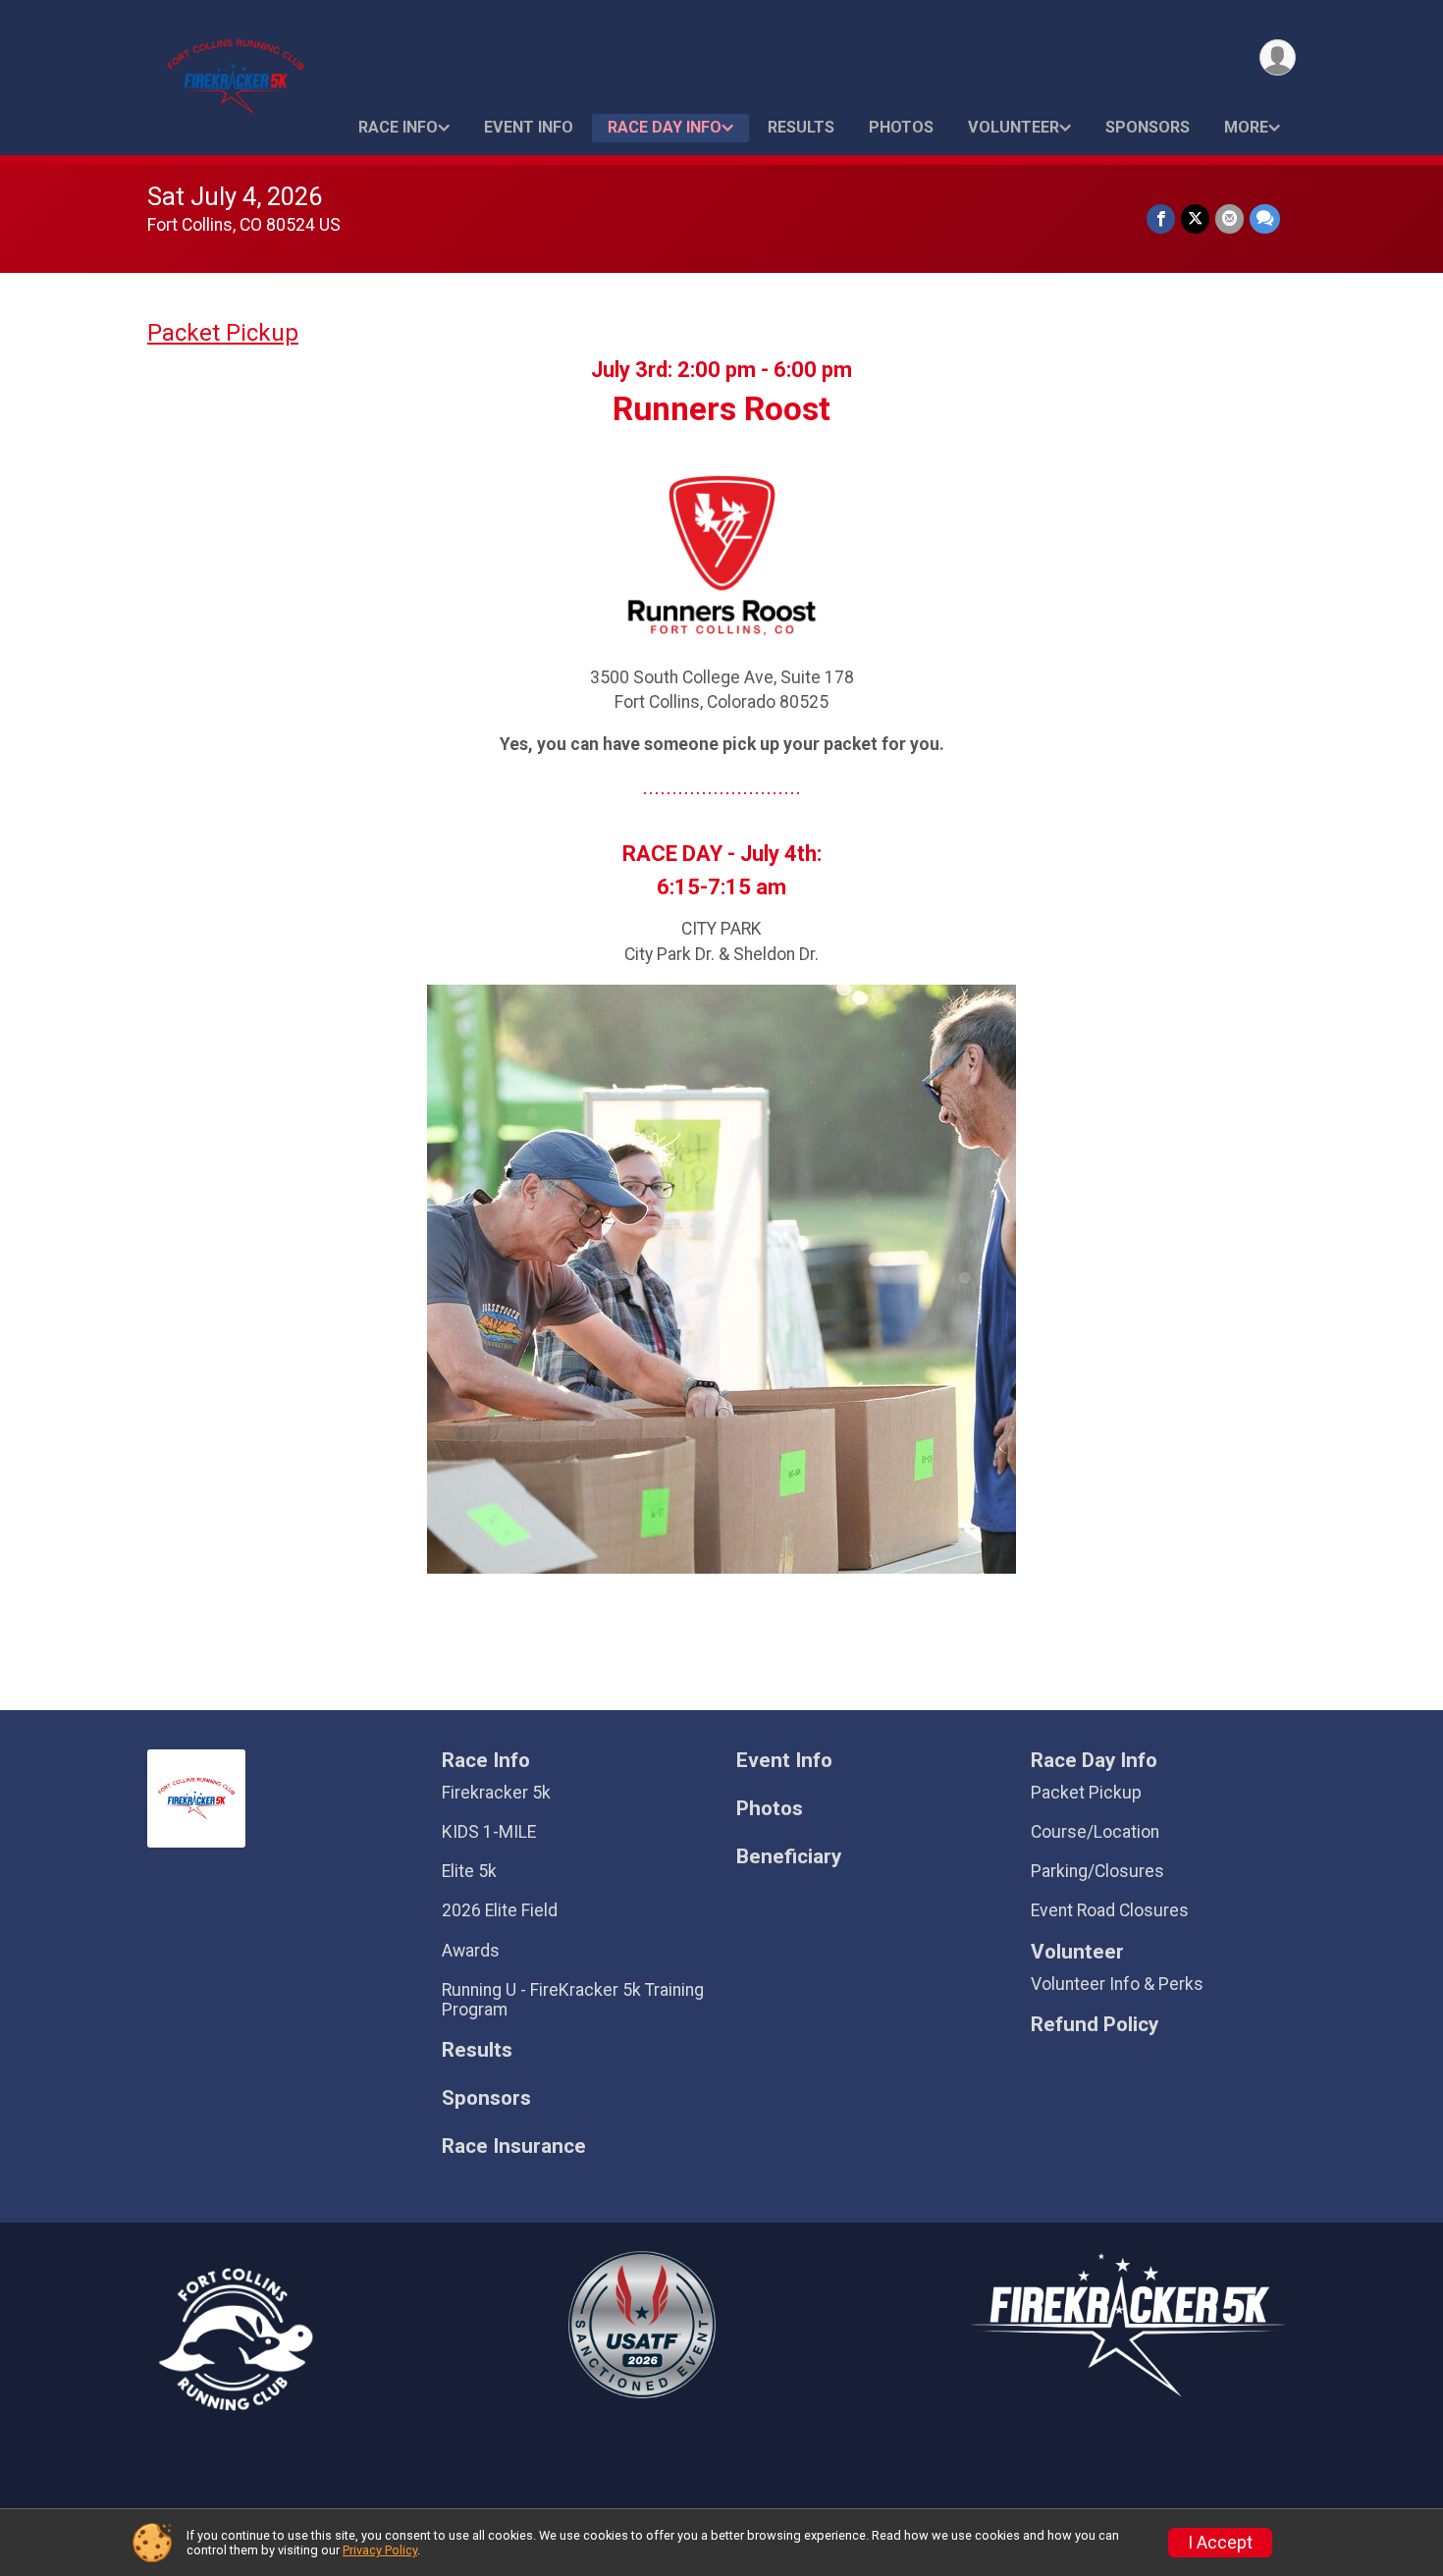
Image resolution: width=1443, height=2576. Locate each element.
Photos (901, 127)
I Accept (1220, 2543)
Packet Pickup (223, 333)
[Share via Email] (1229, 218)
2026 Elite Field (500, 1910)
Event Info (529, 127)
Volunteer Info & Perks (1117, 1984)
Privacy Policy (380, 2550)
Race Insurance (514, 2147)
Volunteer (1014, 127)
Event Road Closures (1110, 1910)
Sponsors (1148, 127)
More (1246, 127)
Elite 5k (469, 1871)
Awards (471, 1951)
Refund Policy (1095, 2025)
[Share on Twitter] (1195, 218)
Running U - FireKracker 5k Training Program (573, 2000)
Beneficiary (789, 1857)
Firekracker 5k (496, 1793)
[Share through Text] (1265, 218)
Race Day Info (665, 127)
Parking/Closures (1097, 1871)
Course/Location (1095, 1832)
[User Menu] (1278, 57)
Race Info (398, 127)
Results (801, 127)
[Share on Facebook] (1161, 218)
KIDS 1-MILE (489, 1832)
